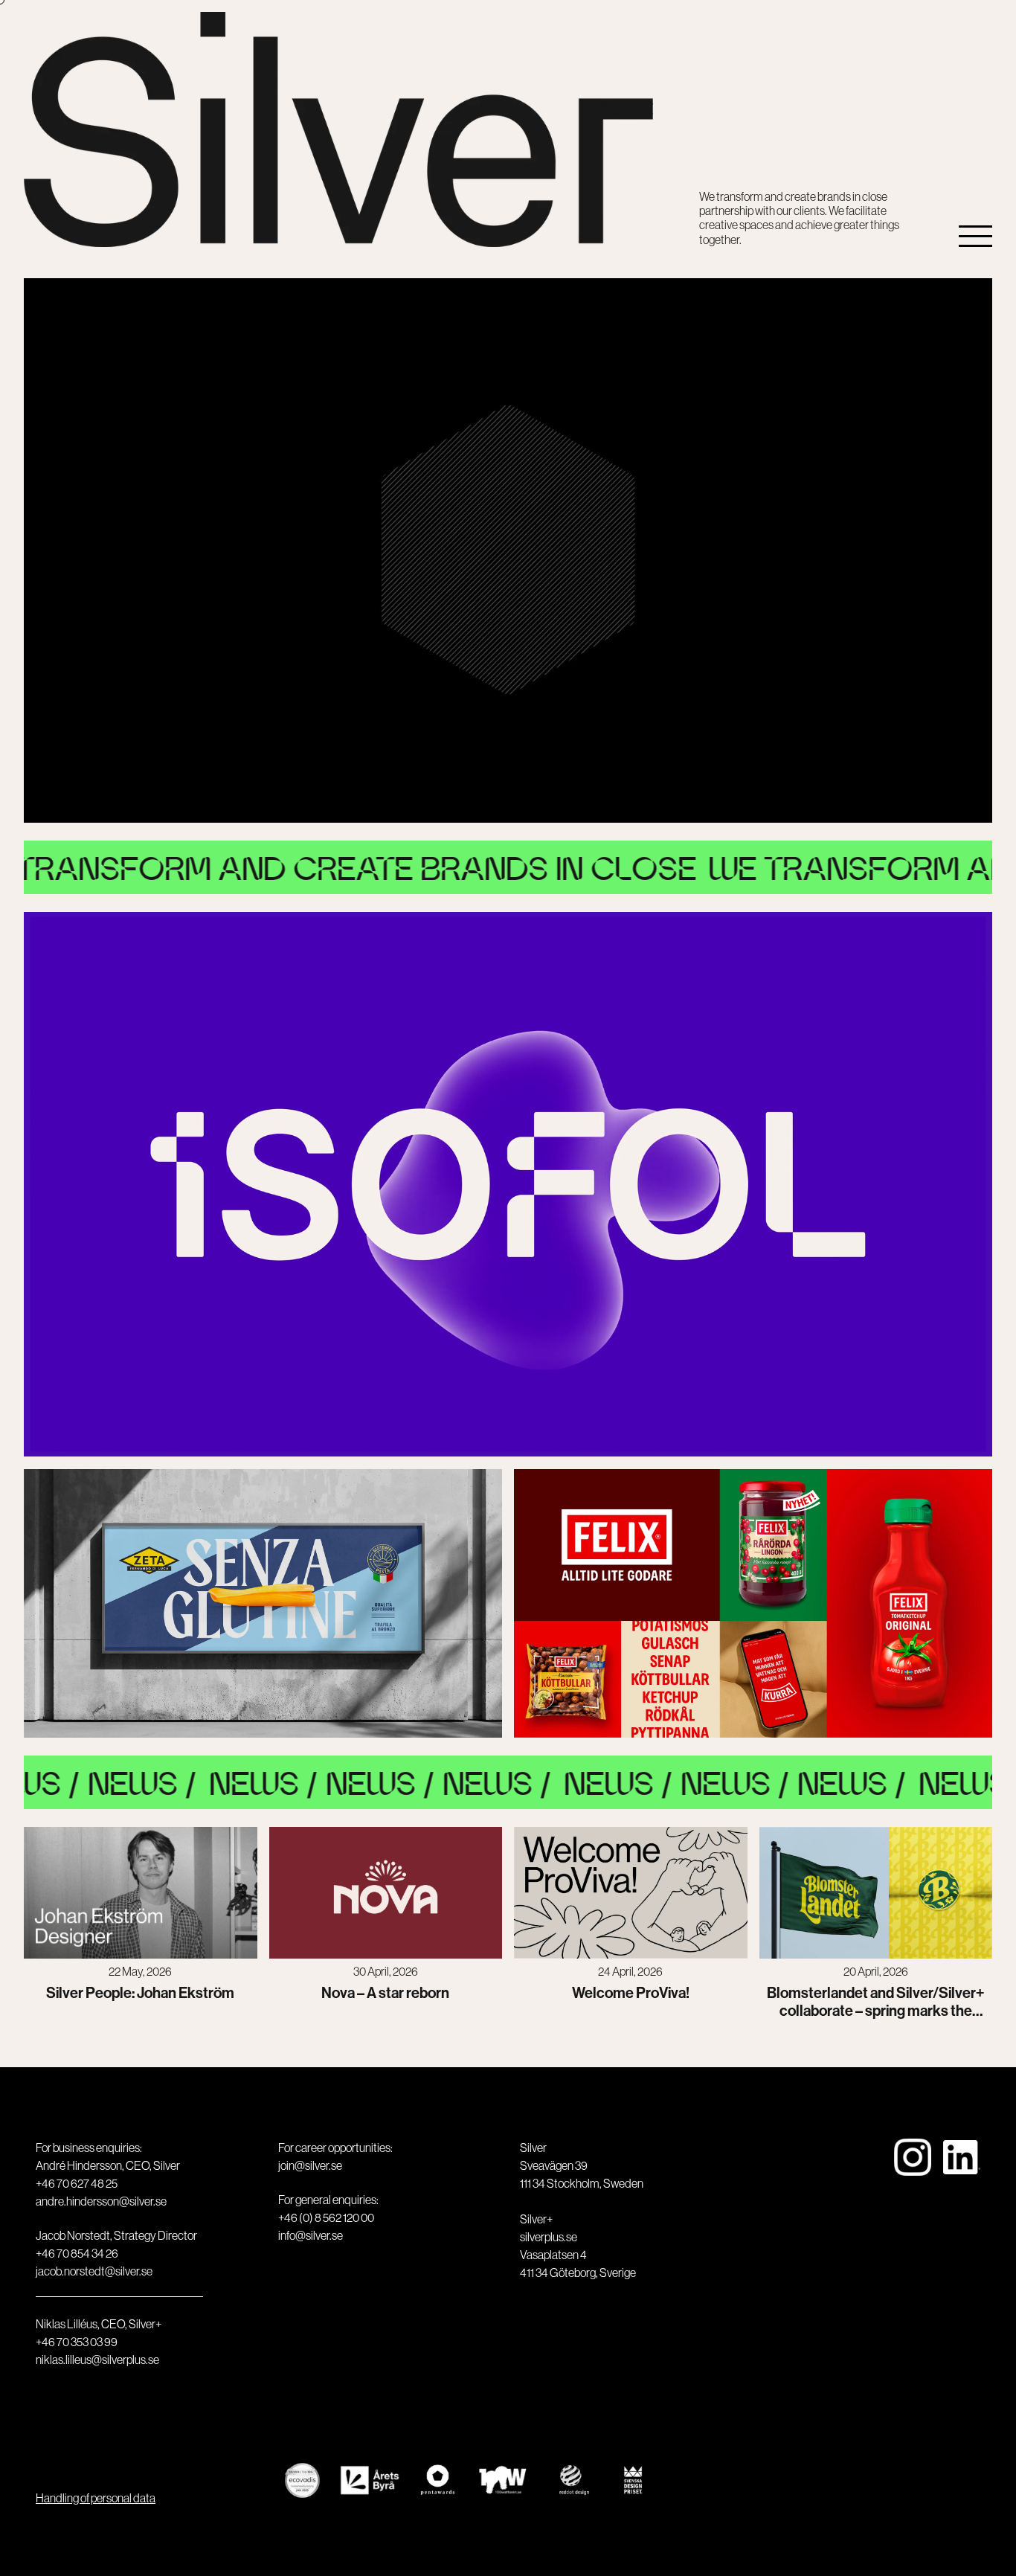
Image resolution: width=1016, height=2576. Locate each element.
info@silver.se (311, 2235)
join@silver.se (310, 2165)
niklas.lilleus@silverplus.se (97, 2360)
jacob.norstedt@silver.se (94, 2271)
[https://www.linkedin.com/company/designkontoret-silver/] (962, 2262)
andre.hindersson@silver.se (101, 2201)
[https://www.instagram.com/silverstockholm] (913, 2262)
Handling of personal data (96, 2498)
